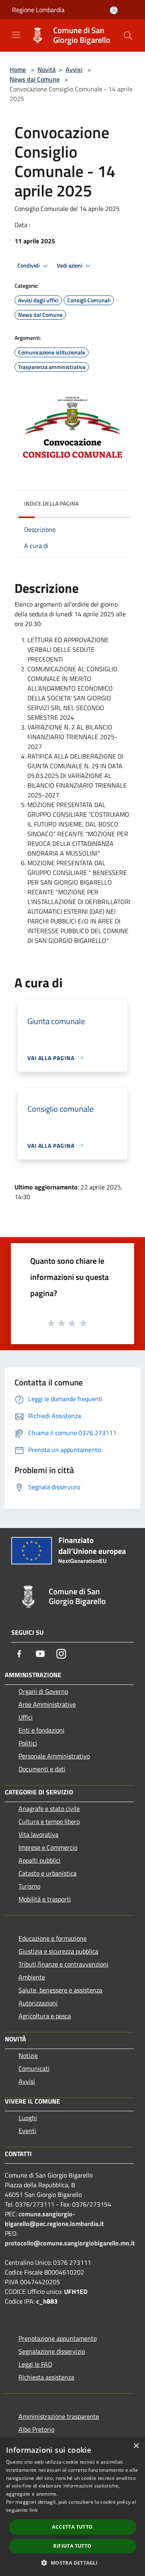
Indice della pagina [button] (51, 503)
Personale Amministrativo (54, 1756)
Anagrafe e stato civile (49, 1809)
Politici (28, 1743)
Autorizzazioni (38, 2003)
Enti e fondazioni (41, 1730)
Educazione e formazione (53, 1938)
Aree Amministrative (47, 1704)
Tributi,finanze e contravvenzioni (63, 1964)
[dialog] (72, 2507)
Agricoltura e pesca (45, 2016)
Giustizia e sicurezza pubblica (58, 1951)
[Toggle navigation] (16, 35)
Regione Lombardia (38, 10)
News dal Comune (35, 79)
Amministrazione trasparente (59, 2416)
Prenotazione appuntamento (58, 2338)
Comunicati (34, 2068)
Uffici (26, 1717)
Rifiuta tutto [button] (72, 2546)
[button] (72, 2563)
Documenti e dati (42, 1769)
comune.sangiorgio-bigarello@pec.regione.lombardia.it (54, 2219)
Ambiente (32, 1977)
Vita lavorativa (38, 1834)
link (33, 2510)
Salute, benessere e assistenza (60, 1990)
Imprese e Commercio (48, 1847)
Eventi (27, 2131)
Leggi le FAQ (35, 2364)
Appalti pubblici (39, 1860)
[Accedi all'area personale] (114, 10)
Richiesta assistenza (46, 2377)
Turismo (29, 1886)
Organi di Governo (43, 1691)
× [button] (136, 2446)
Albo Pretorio (36, 2429)
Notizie (28, 2055)
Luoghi (28, 2118)
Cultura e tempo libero (49, 1821)
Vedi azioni (70, 266)
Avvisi (74, 70)
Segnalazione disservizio (52, 2351)
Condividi (29, 266)
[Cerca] (128, 36)
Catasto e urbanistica (48, 1873)
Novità (47, 70)
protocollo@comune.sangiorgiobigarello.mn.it (70, 2243)
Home (18, 70)
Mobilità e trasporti (45, 1899)
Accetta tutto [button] (72, 2527)
